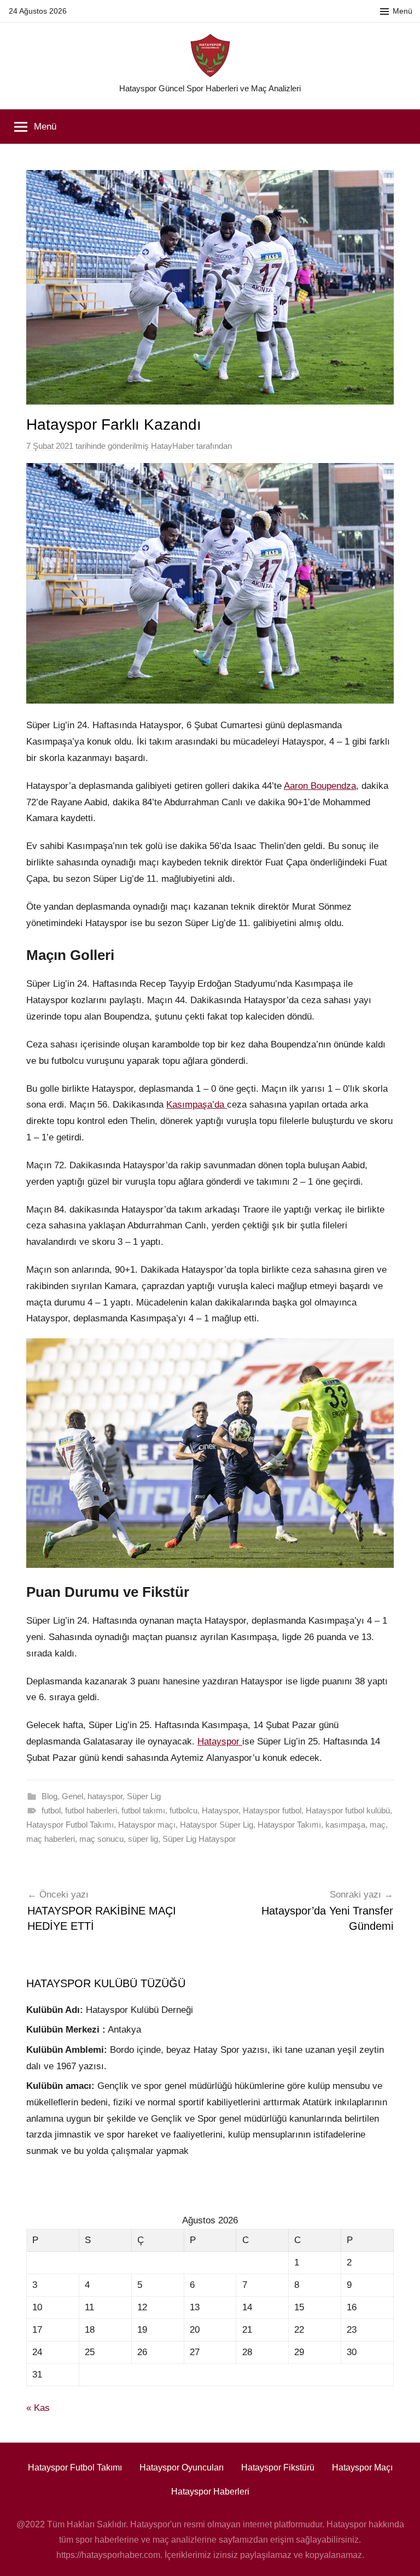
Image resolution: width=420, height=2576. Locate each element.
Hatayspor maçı (147, 1825)
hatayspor (105, 1796)
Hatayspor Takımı (289, 1825)
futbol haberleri (91, 1810)
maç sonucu (101, 1839)
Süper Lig (144, 1796)
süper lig (143, 1839)
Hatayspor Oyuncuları (182, 2467)
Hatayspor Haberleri (210, 2492)
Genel (72, 1796)
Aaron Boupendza (320, 786)
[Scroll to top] (399, 2555)
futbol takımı (143, 1810)
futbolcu (183, 1810)
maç (378, 1825)
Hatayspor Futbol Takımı (70, 1825)
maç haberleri (51, 1839)
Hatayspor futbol (272, 1810)
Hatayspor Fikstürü (278, 2467)
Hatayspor (220, 1741)
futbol (51, 1810)
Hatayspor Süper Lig (217, 1825)
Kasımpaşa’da (197, 1105)
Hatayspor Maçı (362, 2467)
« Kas (38, 2408)
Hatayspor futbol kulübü (348, 1810)
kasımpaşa (345, 1825)
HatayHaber (173, 446)
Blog (49, 1796)
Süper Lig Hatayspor (199, 1839)
